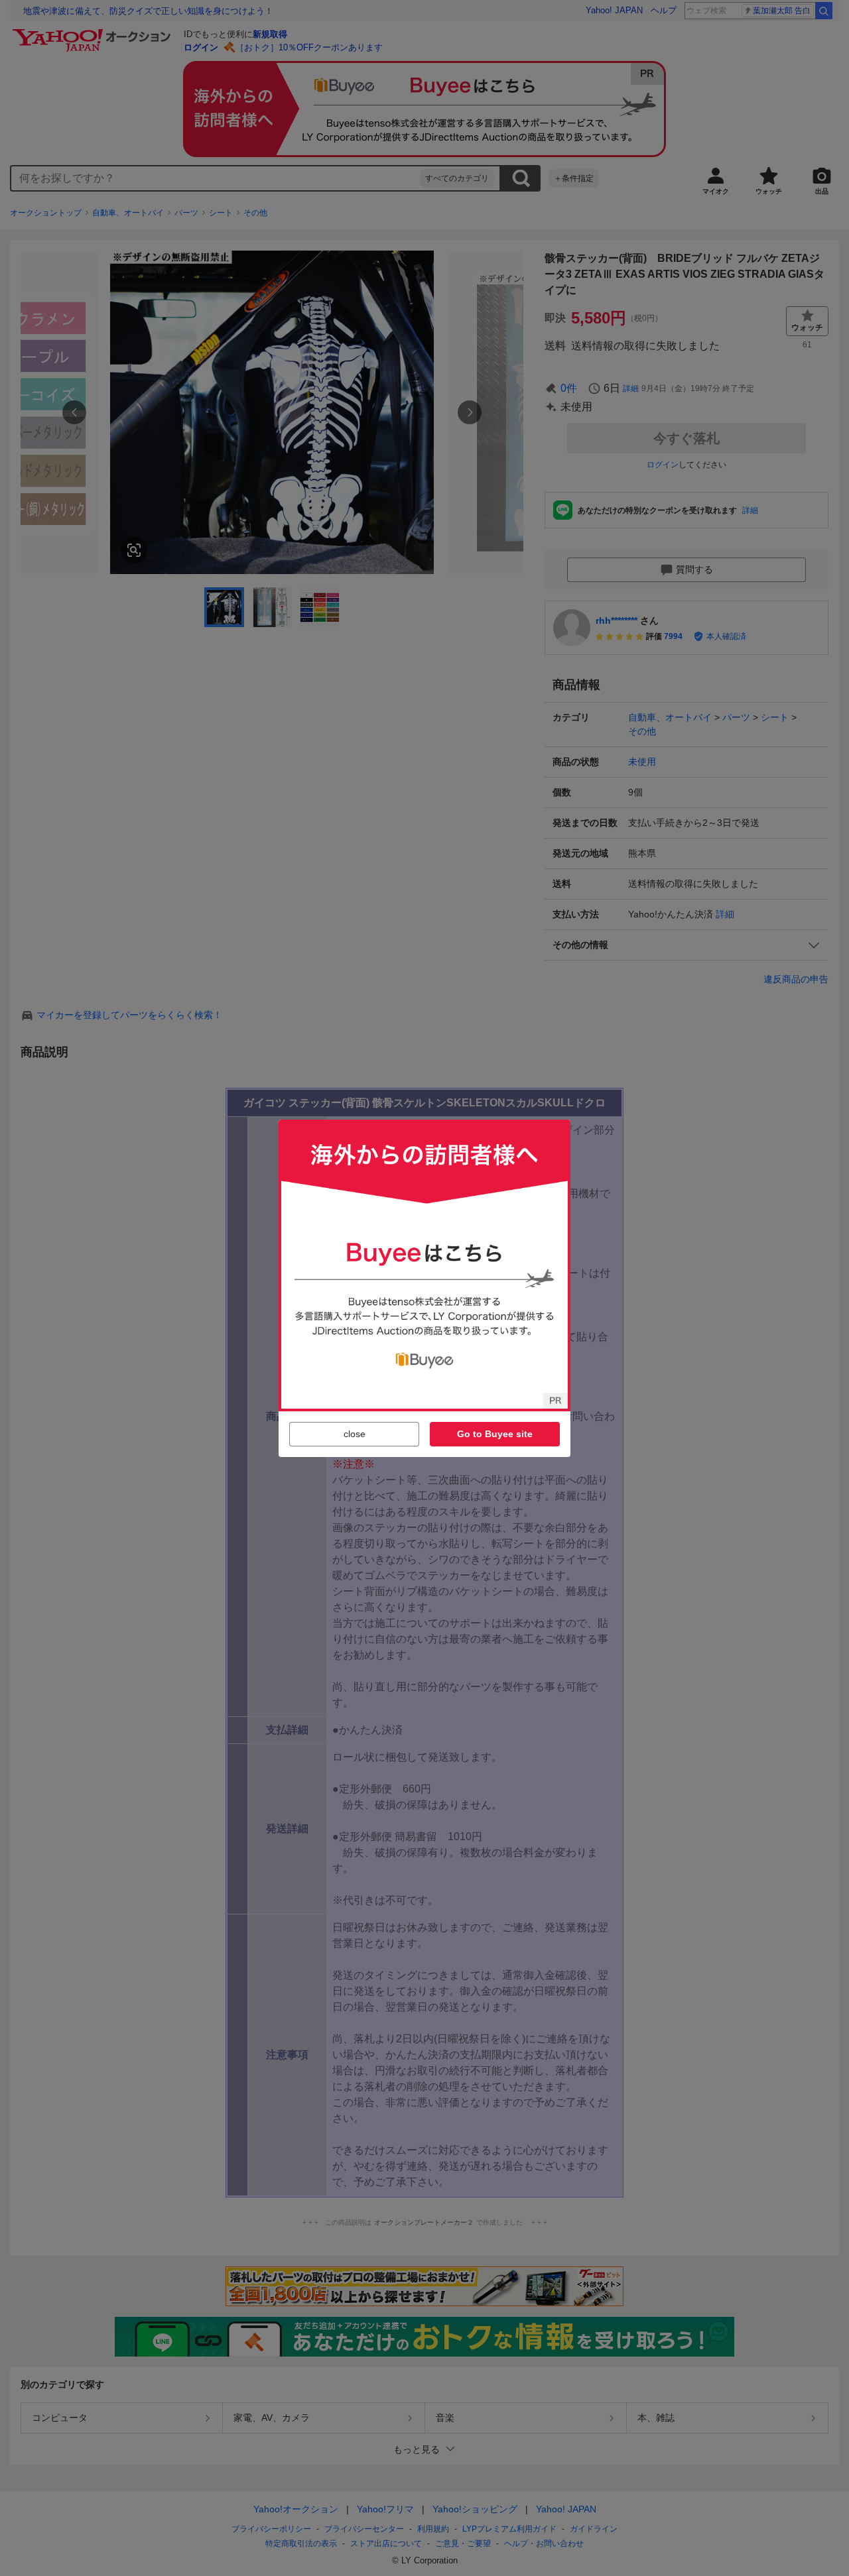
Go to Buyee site (495, 1434)
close (355, 1434)
